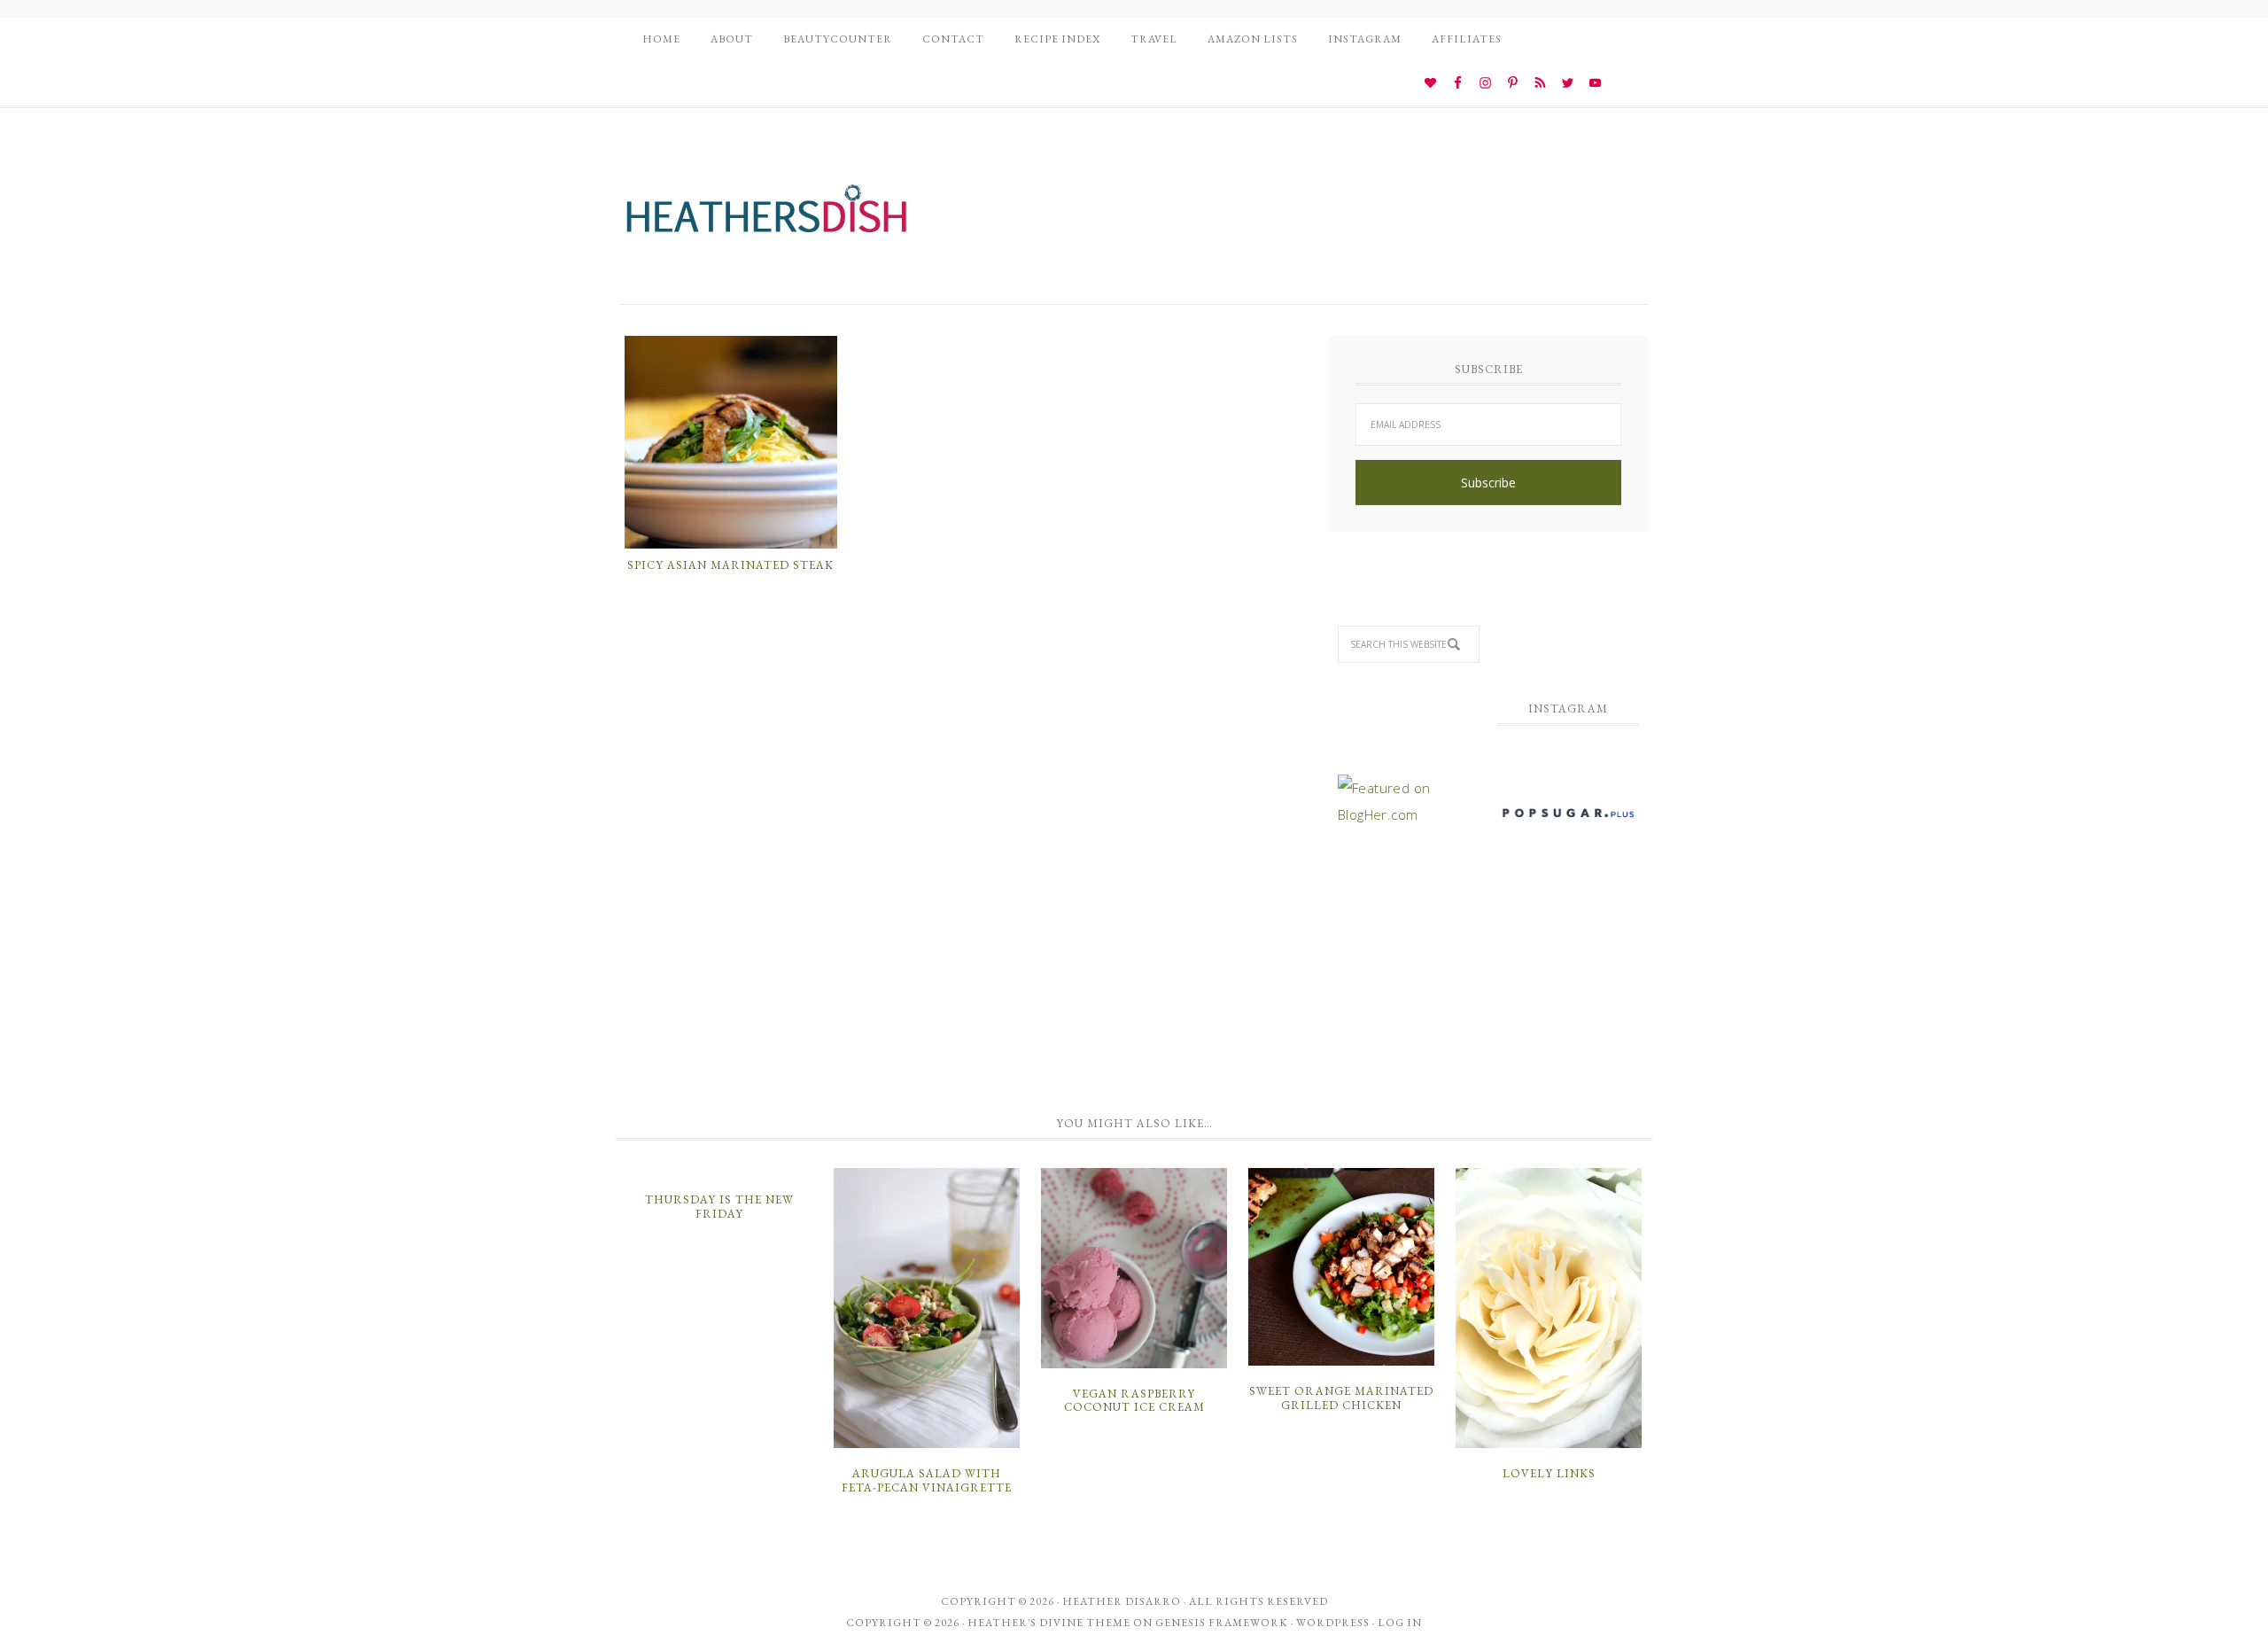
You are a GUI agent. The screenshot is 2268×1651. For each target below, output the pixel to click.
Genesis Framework (1222, 1623)
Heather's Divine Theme (1049, 1623)
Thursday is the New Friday (719, 1207)
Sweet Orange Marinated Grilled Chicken (1341, 1398)
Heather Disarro (1122, 1601)
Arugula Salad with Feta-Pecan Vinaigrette (927, 1480)
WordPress (1333, 1623)
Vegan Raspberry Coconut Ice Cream (1134, 1401)
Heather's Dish (766, 217)
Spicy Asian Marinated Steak (730, 565)
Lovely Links (1549, 1473)
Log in (1400, 1623)
